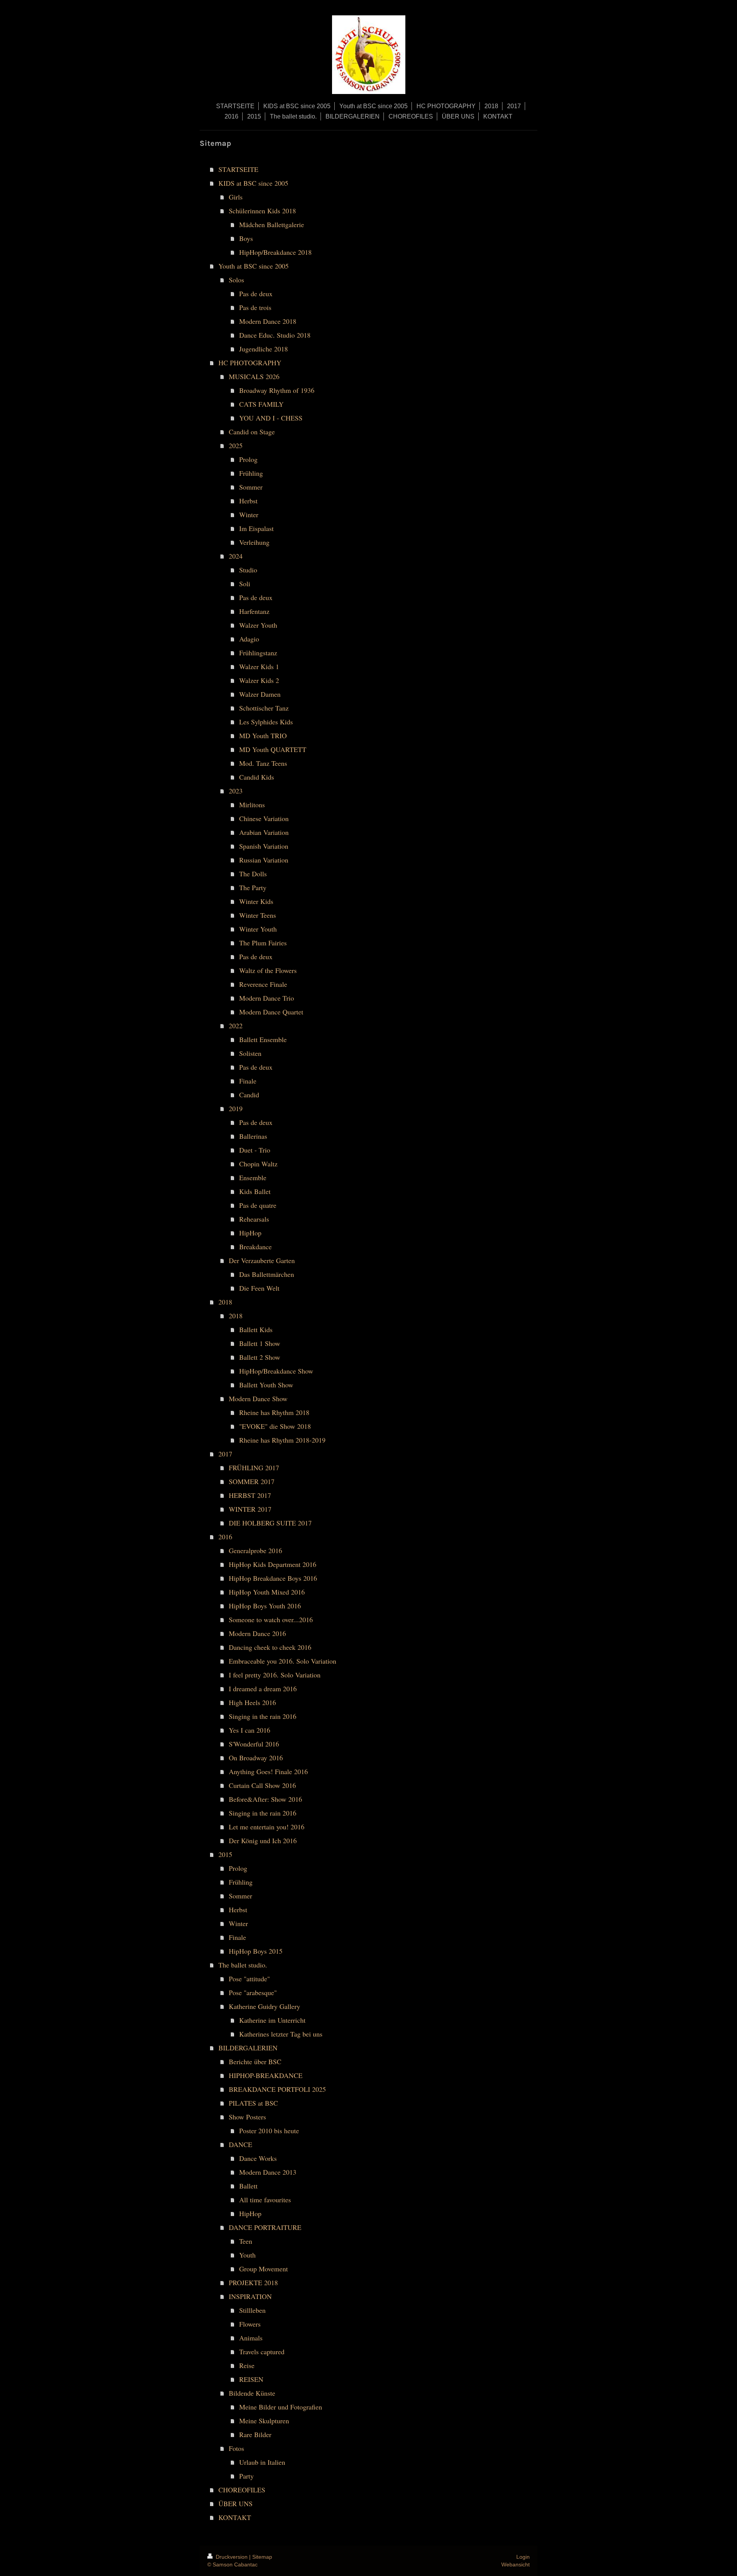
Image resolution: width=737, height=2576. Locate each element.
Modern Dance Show (258, 1398)
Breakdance (255, 1247)
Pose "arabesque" (253, 1992)
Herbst (248, 501)
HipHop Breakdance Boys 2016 (273, 1578)
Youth (247, 2255)
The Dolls (253, 874)
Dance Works (258, 2158)
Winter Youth (258, 929)
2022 (236, 1026)
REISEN (251, 2379)
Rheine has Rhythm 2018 (274, 1412)
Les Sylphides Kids (266, 722)
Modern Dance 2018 (268, 321)
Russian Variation (264, 860)
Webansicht (516, 2564)
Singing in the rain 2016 (263, 1716)
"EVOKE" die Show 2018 (275, 1426)
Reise (247, 2365)
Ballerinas (253, 1136)
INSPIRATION (250, 2296)
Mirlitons (252, 805)
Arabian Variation (264, 832)
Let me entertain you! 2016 (267, 1827)
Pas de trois (255, 307)
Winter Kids (256, 901)
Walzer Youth (258, 625)
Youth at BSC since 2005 (254, 266)
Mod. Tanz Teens (263, 763)
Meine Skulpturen (264, 2421)
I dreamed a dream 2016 (263, 1689)
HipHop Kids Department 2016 (273, 1564)
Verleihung (254, 542)
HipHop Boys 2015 (256, 1951)
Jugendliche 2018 (264, 349)
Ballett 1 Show (260, 1343)
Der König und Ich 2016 (263, 1840)
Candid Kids (257, 777)
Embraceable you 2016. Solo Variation (283, 1661)
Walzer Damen (260, 694)
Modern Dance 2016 (257, 1633)
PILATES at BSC (253, 2103)
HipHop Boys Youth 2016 (265, 1606)
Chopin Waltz (258, 1164)
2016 (225, 1537)
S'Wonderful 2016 (254, 1744)
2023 (236, 791)
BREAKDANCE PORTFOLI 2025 (277, 2089)
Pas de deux (256, 294)
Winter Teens (258, 915)
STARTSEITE (238, 169)
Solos (236, 280)
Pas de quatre (258, 1205)
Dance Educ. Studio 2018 (275, 335)
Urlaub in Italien (262, 2462)
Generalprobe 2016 (255, 1550)
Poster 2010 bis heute (269, 2131)
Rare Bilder (255, 2434)
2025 (236, 445)
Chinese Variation (264, 818)
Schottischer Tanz (264, 708)
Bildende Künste (252, 2393)
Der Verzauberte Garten (262, 1260)
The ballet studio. (243, 1965)
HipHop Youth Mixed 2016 (267, 1592)
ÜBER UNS (235, 2503)
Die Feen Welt (259, 1288)
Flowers (250, 2324)
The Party (253, 887)
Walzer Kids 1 (259, 666)
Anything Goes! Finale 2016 (268, 1771)
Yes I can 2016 (250, 1730)
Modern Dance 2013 (268, 2172)
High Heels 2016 (252, 1702)
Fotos (236, 2448)
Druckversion (232, 2557)
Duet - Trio (255, 1150)
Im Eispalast (256, 528)
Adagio (249, 639)
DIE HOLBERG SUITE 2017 (270, 1523)
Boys (246, 238)
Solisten (250, 1053)
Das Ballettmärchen (267, 1274)
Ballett (248, 2186)
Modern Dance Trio (267, 998)
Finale (248, 1081)
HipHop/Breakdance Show (276, 1371)
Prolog (248, 459)
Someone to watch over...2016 (271, 1619)
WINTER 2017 (250, 1509)
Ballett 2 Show (260, 1357)
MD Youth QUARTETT (273, 749)
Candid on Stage (252, 432)
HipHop (250, 1233)
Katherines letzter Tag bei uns (281, 2034)
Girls (236, 197)
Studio (248, 570)
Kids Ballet (255, 1191)
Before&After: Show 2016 (265, 1799)
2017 (225, 1454)
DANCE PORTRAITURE (265, 2227)
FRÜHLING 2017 (254, 1468)
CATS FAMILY (261, 404)
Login (523, 2557)
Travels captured (262, 2352)
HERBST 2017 (250, 1495)
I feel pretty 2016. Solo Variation (275, 1675)
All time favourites (265, 2200)
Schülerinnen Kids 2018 (262, 211)
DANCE (240, 2144)
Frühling (251, 473)
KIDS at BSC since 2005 (253, 183)
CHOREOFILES (242, 2490)
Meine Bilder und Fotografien (281, 2407)
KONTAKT (235, 2517)
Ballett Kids (256, 1329)
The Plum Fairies (263, 943)
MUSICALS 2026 (254, 376)
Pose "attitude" (249, 1979)
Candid (249, 1095)
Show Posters (247, 2117)
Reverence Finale (263, 984)
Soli (245, 584)
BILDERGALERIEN (248, 2048)
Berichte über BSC (255, 2061)
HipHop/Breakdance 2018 (275, 252)
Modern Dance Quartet (271, 1012)
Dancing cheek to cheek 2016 (270, 1647)
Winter (249, 515)
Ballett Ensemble (263, 1039)
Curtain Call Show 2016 (262, 1785)
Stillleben (252, 2310)
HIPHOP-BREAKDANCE (266, 2075)
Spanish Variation (264, 846)
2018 (225, 1302)
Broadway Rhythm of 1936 (277, 390)
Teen (246, 2241)
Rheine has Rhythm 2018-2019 (282, 1440)
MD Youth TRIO (263, 736)
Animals (251, 2338)
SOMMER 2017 (252, 1481)
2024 (236, 556)
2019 (236, 1108)
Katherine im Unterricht (272, 2020)
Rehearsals (254, 1219)
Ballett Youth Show (266, 1385)
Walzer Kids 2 (259, 680)
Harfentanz (254, 611)
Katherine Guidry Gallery (264, 2006)
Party (246, 2476)
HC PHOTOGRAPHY (250, 363)
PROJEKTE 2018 (253, 2282)
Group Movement (264, 2269)
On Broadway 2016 (256, 1758)
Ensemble (253, 1178)
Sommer (251, 487)
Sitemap (262, 2557)
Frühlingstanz (258, 653)
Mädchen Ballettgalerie (272, 224)
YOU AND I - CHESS (271, 418)
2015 (225, 1854)
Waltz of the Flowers (268, 970)
